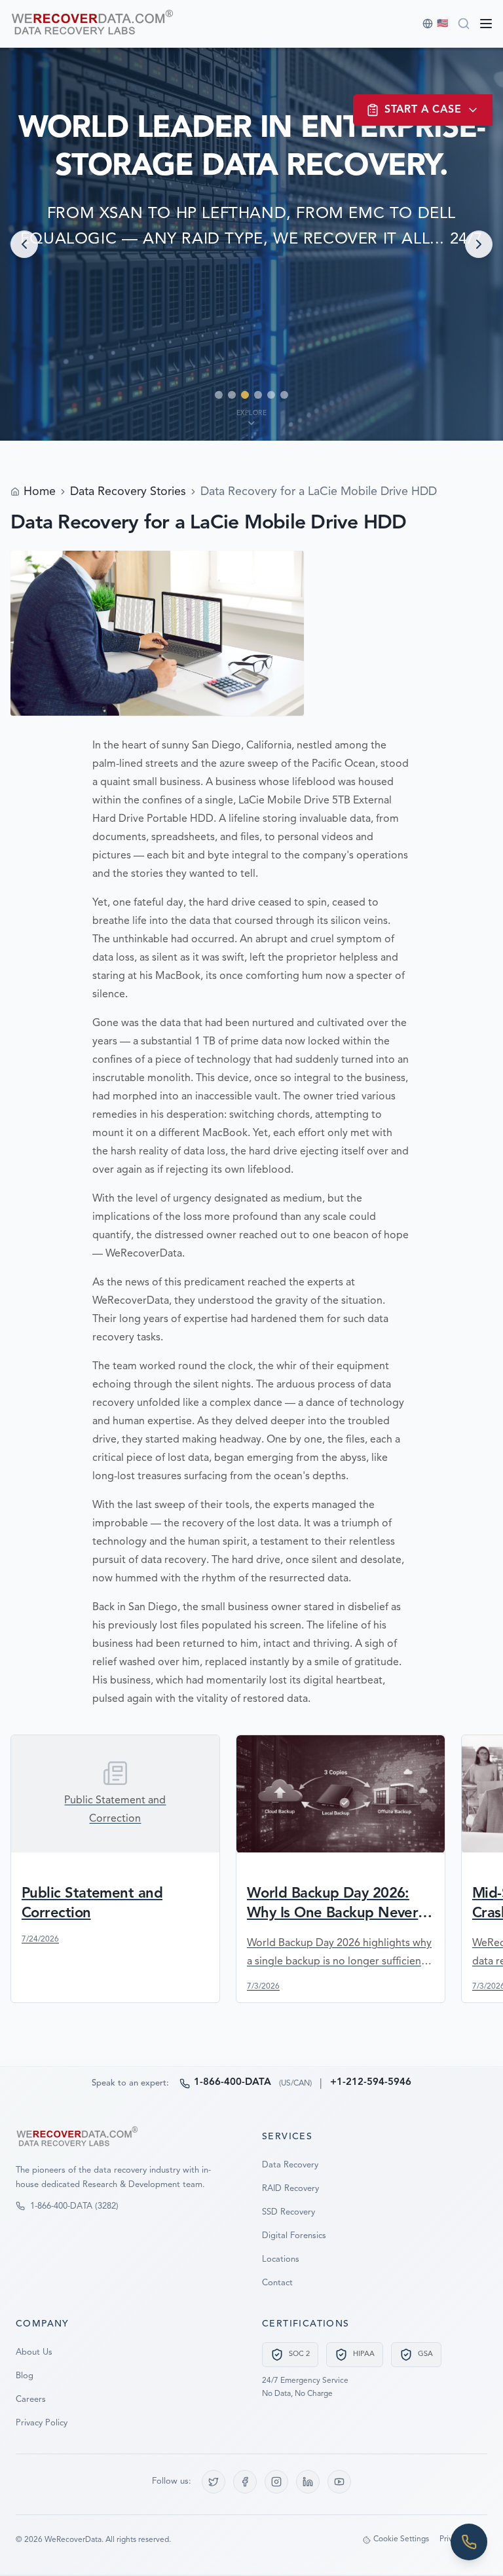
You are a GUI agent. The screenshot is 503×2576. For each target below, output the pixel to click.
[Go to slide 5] (271, 395)
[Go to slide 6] (284, 395)
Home (40, 492)
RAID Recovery (290, 2189)
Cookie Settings (401, 2539)
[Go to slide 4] (258, 395)
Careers (31, 2400)
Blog (25, 2376)
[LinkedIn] (308, 2482)
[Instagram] (276, 2482)
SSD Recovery (289, 2212)
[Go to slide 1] (219, 395)
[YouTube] (339, 2482)
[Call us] (469, 2542)
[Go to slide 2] (232, 395)
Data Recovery (290, 2165)
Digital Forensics (294, 2236)
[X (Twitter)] (214, 2482)
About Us (34, 2352)
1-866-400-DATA (233, 2083)
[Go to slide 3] (245, 395)
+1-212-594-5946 (371, 2083)
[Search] (464, 24)
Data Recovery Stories (128, 492)
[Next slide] (479, 244)
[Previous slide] (24, 244)
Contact (277, 2283)
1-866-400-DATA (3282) (74, 2206)
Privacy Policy (42, 2423)
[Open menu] (486, 24)
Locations (281, 2259)
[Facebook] (245, 2482)
